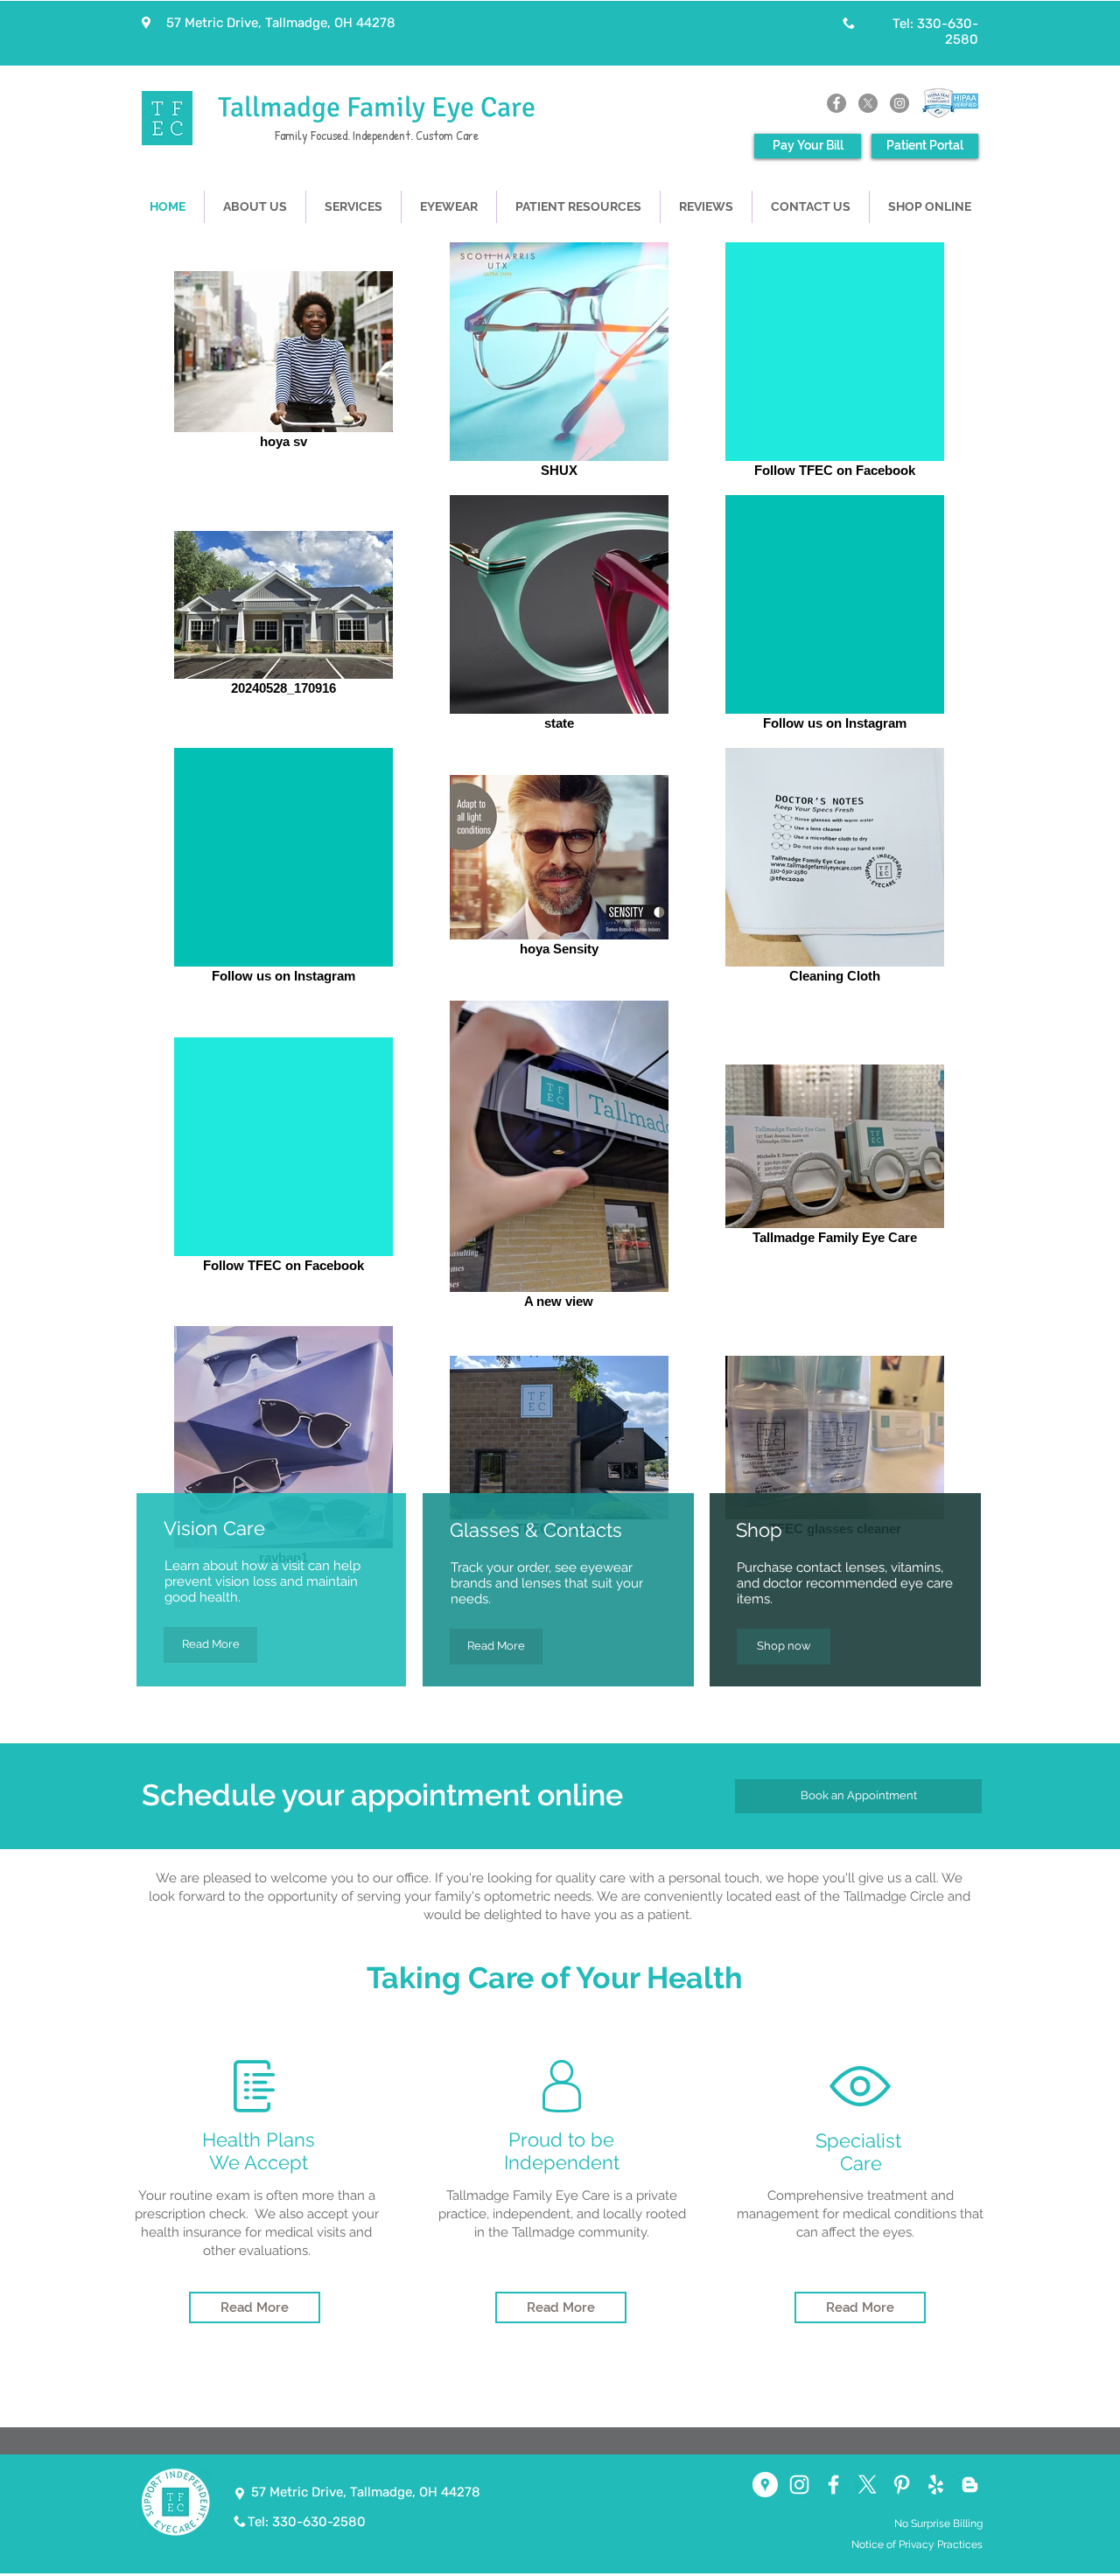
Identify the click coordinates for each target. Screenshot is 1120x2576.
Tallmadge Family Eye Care (377, 107)
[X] (868, 103)
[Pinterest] (902, 2485)
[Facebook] (836, 103)
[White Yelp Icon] (936, 2485)
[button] (449, 207)
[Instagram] (899, 103)
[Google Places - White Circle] (765, 2485)
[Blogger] (970, 2485)
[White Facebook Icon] (833, 2485)
